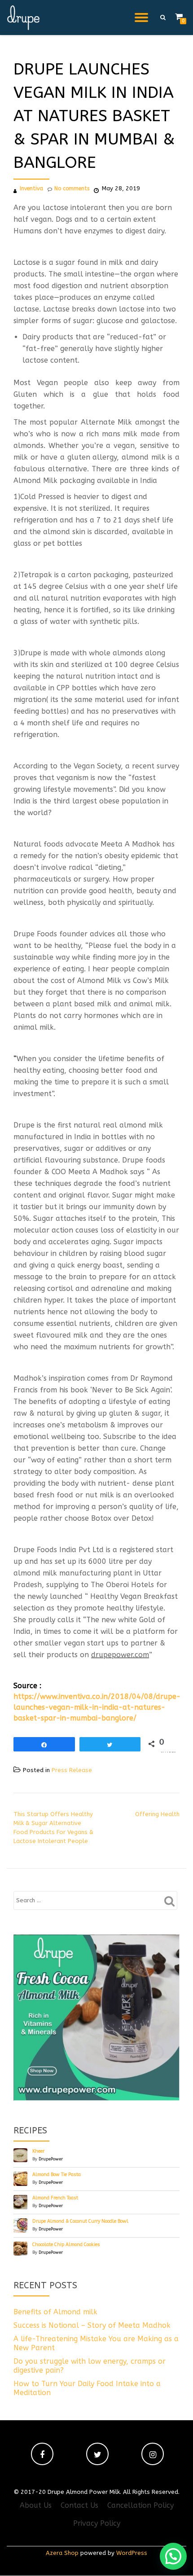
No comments (72, 189)
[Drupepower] (25, 18)
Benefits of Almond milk (55, 2312)
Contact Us (79, 2505)
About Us (36, 2505)
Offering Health (157, 1814)
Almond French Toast (55, 2198)
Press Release (72, 1770)
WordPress (132, 2553)
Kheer (38, 2151)
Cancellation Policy (140, 2505)
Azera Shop (62, 2553)
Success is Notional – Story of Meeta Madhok (92, 2325)
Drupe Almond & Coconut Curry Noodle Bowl (80, 2221)
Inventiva (31, 189)
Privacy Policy (97, 2523)
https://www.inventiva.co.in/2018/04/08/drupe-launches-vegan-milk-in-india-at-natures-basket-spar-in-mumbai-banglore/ (97, 1707)
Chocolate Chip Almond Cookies (66, 2245)
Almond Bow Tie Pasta (57, 2174)
